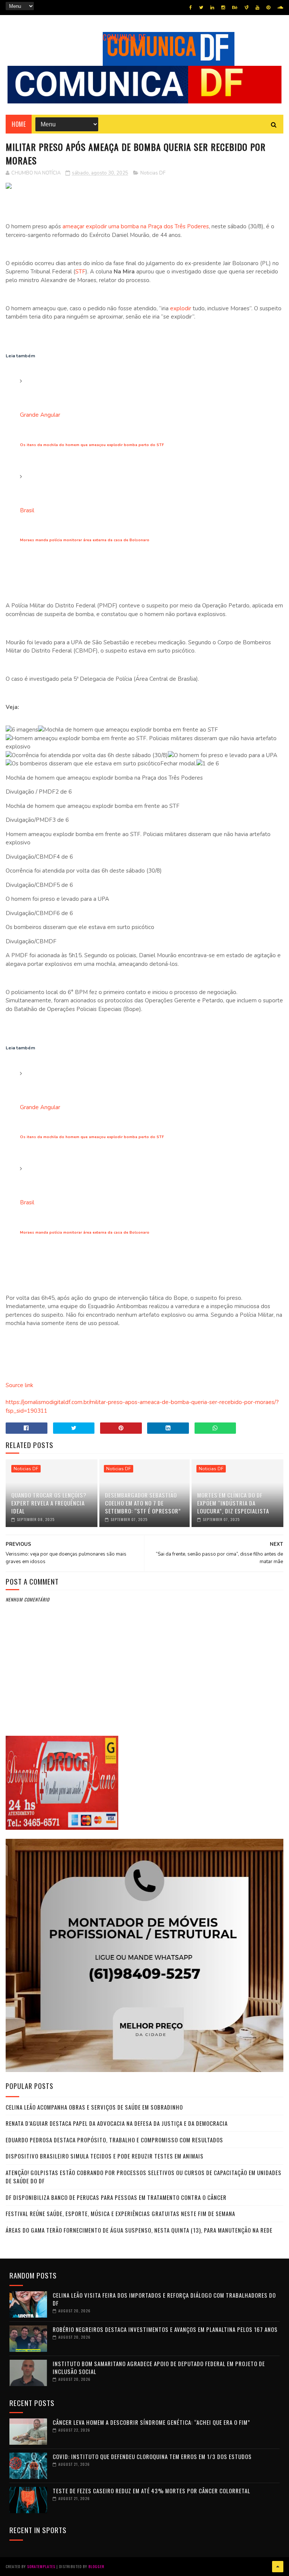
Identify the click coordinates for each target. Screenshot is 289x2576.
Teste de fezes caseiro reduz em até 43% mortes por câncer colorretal (151, 2491)
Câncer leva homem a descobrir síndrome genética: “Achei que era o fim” (151, 2422)
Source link (19, 1385)
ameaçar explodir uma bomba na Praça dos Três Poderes (136, 226)
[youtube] (257, 8)
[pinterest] (268, 8)
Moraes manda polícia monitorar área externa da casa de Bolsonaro (85, 540)
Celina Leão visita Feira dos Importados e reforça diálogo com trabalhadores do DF (164, 2299)
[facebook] (191, 8)
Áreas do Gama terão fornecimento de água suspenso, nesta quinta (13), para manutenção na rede (139, 2230)
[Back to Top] (278, 2567)
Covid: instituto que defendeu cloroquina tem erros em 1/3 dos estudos (152, 2456)
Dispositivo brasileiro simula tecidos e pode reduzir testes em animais (105, 2156)
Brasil (27, 510)
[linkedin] (212, 8)
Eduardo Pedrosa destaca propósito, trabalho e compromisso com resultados (114, 2140)
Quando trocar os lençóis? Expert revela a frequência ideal (49, 1503)
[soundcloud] (280, 8)
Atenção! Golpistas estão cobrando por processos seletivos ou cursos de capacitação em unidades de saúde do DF (144, 2177)
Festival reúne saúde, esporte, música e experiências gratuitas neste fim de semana (120, 2213)
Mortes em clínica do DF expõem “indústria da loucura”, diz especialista (233, 1503)
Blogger (96, 2566)
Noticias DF (153, 173)
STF (80, 272)
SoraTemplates (41, 2566)
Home (19, 124)
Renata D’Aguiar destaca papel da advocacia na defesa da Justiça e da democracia (117, 2123)
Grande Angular (40, 415)
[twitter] (201, 8)
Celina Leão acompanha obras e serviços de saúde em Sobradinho (94, 2107)
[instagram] (223, 8)
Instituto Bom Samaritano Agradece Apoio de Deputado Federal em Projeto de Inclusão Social (159, 2367)
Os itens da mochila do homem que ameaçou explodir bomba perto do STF (92, 445)
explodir (181, 308)
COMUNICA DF (124, 37)
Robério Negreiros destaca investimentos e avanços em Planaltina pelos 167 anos (165, 2329)
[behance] (235, 8)
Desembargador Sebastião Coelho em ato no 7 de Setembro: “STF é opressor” (143, 1503)
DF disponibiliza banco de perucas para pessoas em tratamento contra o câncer (116, 2197)
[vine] (246, 8)
